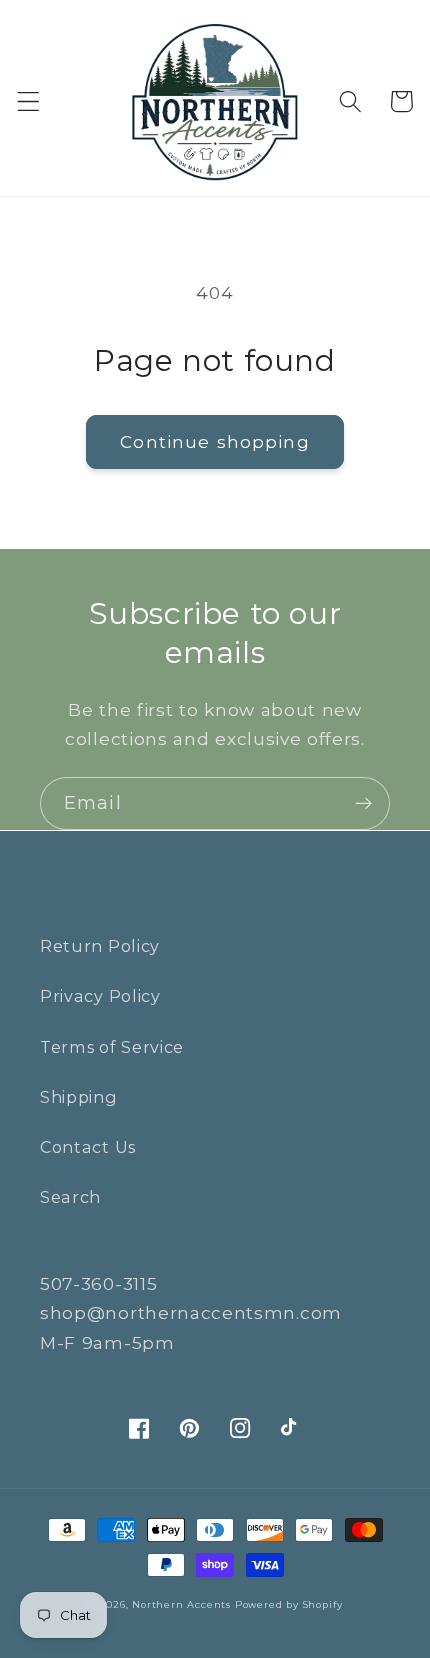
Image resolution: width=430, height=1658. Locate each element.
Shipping (79, 1097)
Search (70, 1197)
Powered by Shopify (289, 1604)
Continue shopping (215, 441)
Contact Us (88, 1147)
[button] (28, 101)
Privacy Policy (100, 996)
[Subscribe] (363, 804)
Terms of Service (112, 1047)
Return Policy (100, 946)
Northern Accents (181, 1604)
